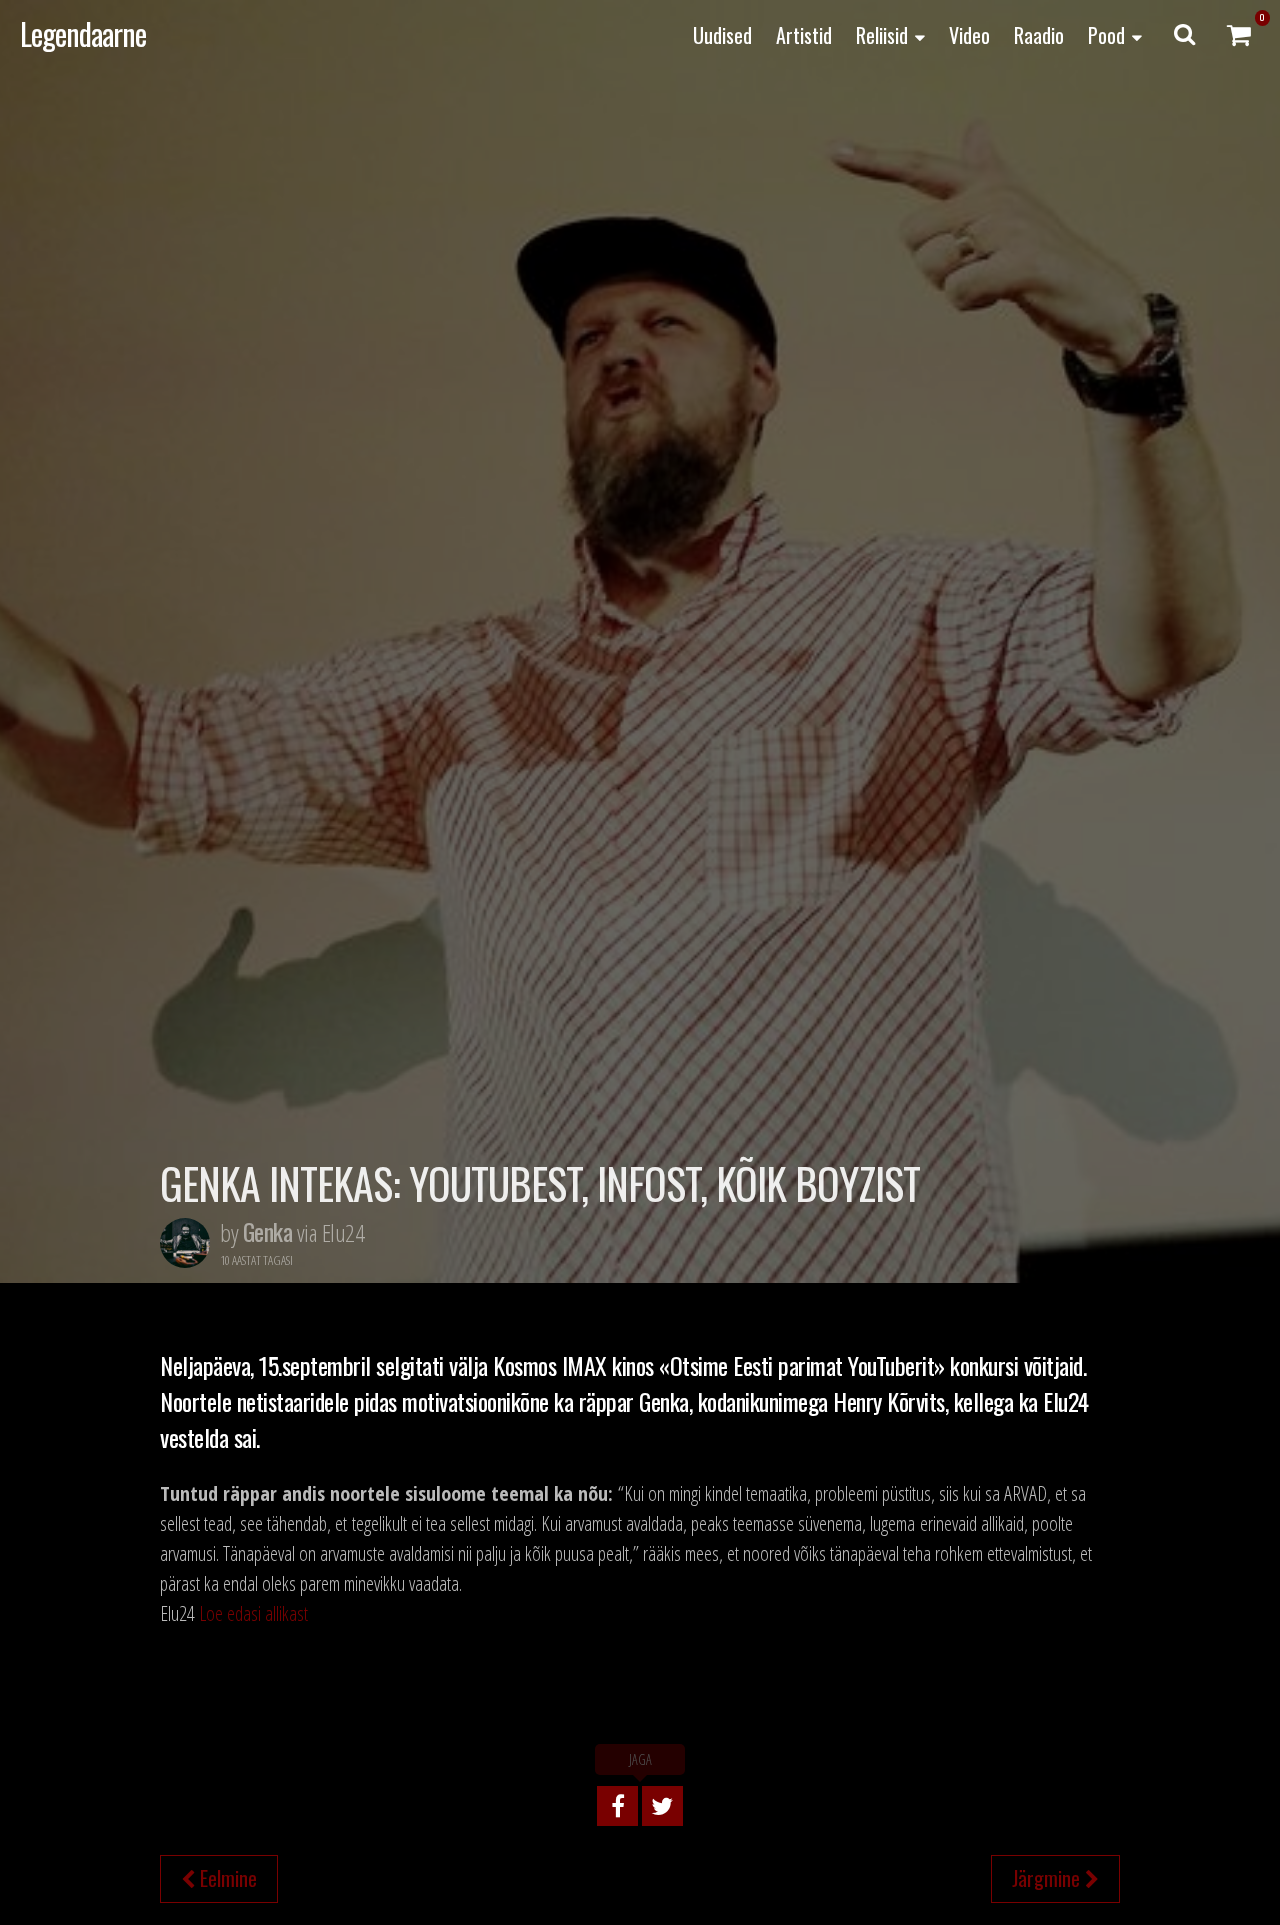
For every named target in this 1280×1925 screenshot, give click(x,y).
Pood (1106, 35)
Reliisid (882, 35)
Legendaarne (83, 33)
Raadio (1039, 35)
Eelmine (226, 1878)
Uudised (722, 35)
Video (969, 35)
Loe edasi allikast (253, 1613)
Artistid (804, 35)
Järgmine (1048, 1878)
